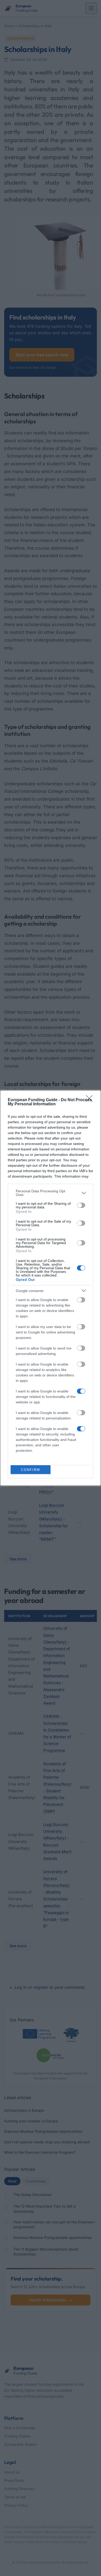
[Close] (91, 1100)
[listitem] (51, 1193)
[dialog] (51, 1288)
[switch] (81, 1205)
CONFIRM (31, 1470)
